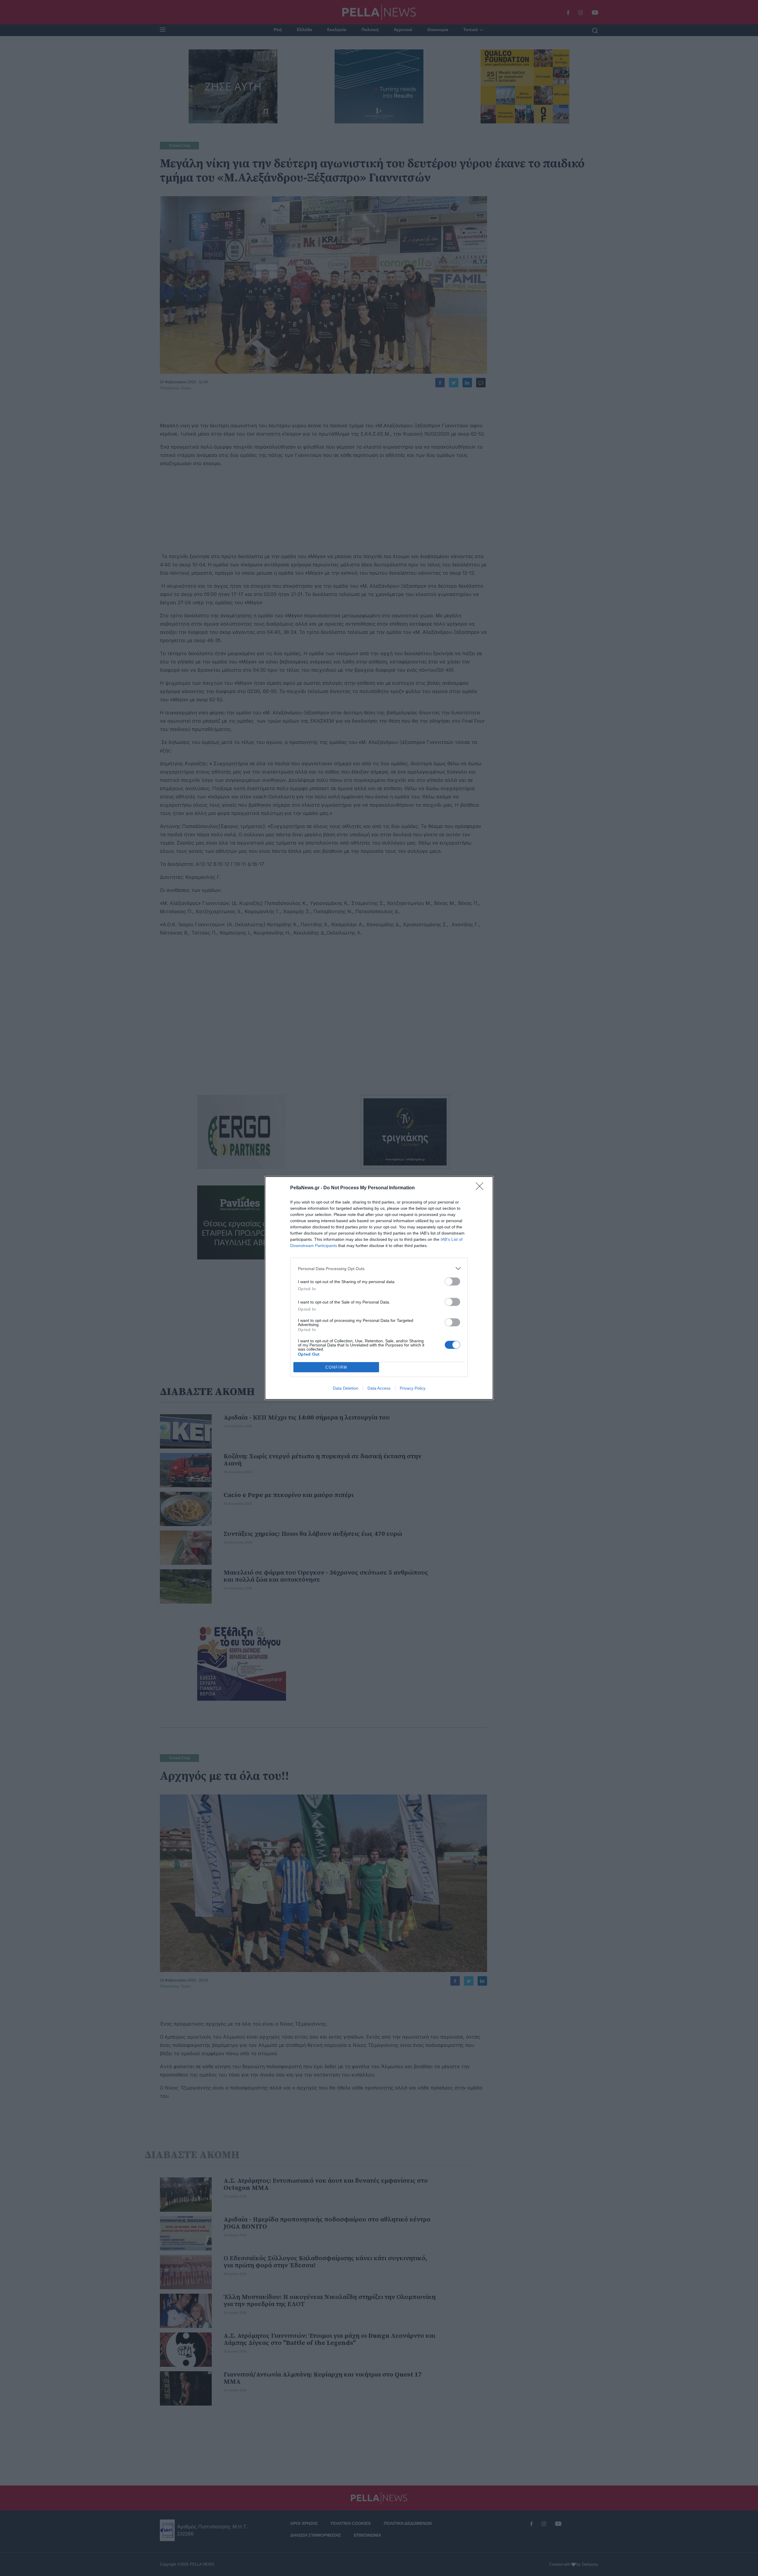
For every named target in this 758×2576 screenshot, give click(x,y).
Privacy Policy (413, 1388)
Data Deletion (346, 1388)
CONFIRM (336, 1367)
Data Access (379, 1388)
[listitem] (379, 1268)
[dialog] (379, 1288)
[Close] (481, 1188)
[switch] (452, 1281)
